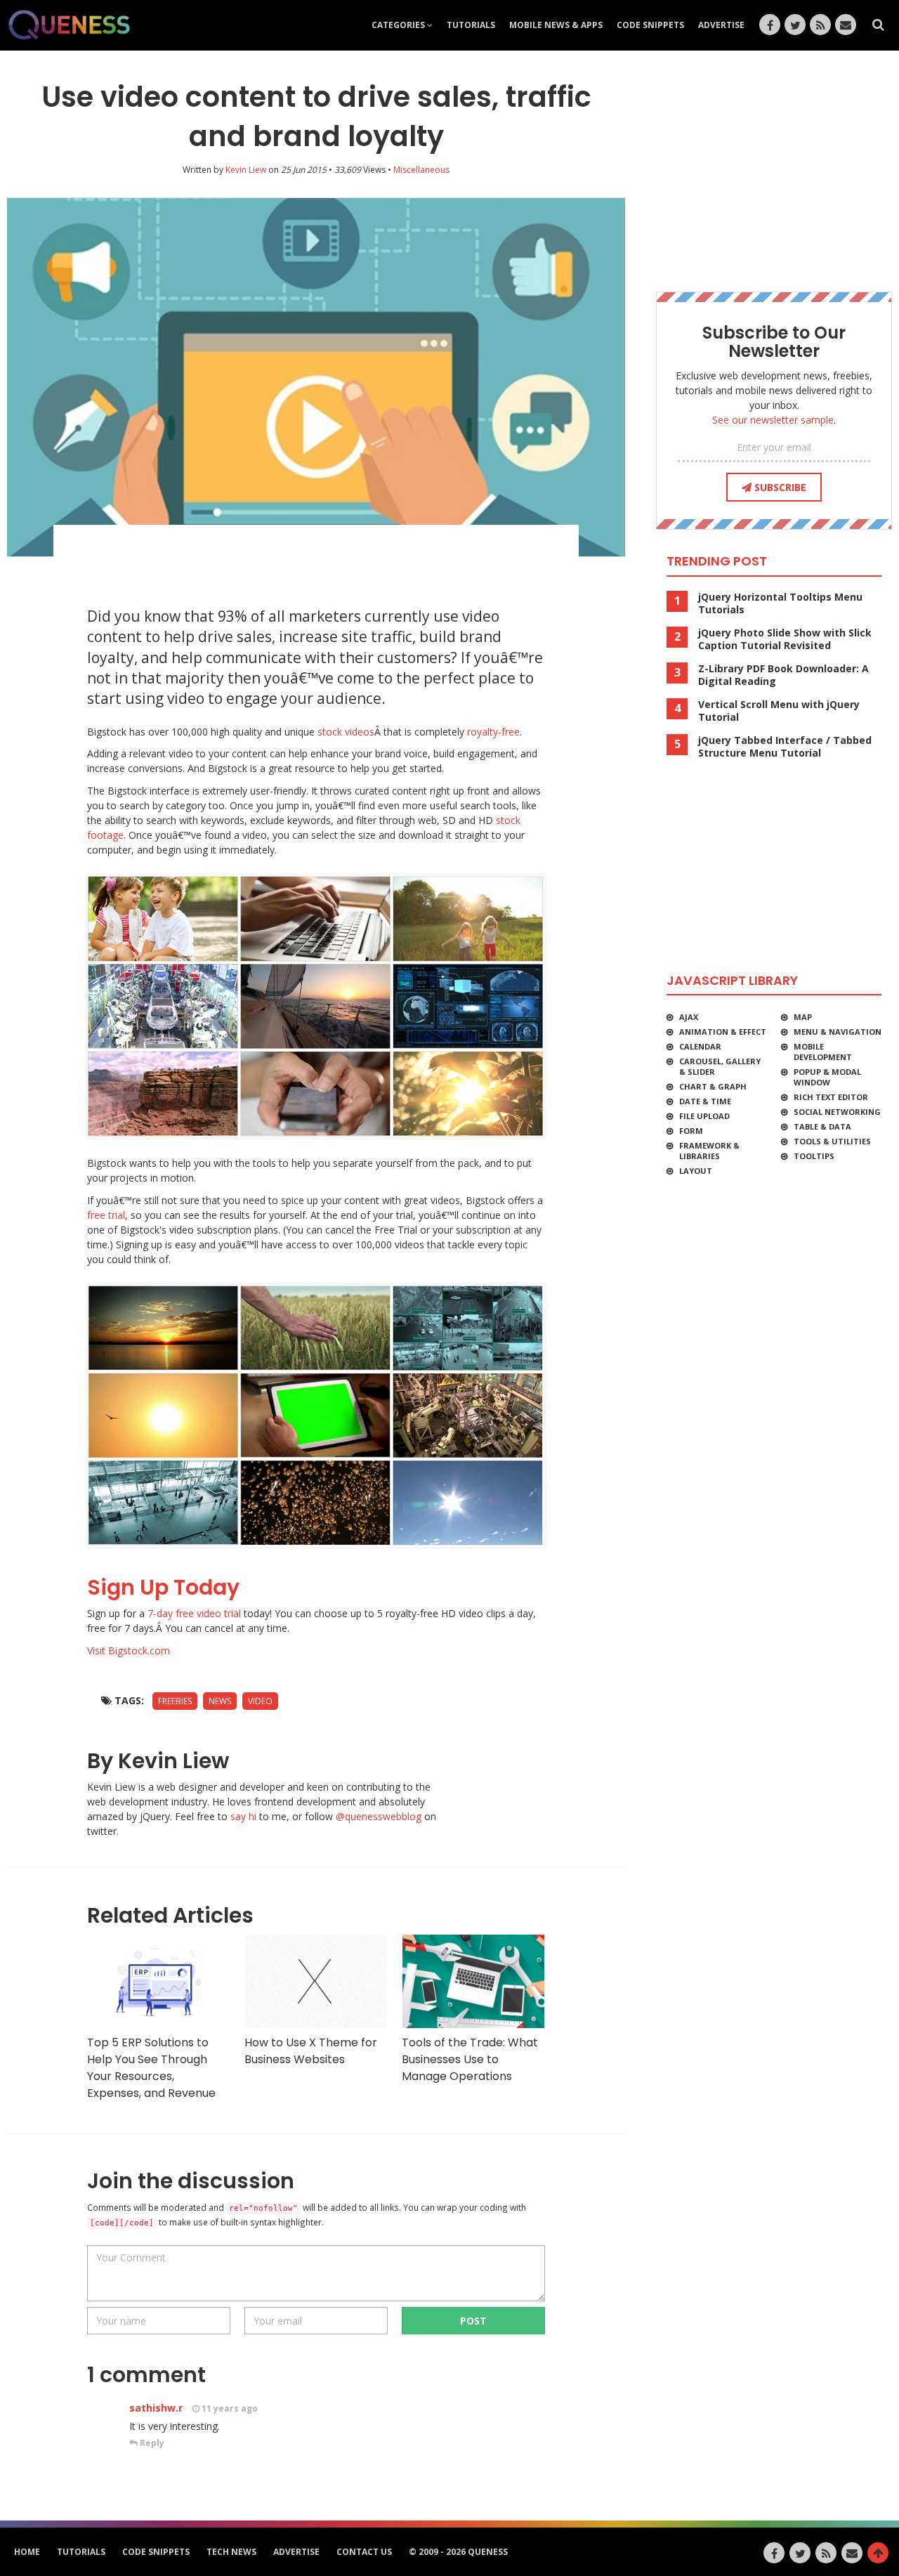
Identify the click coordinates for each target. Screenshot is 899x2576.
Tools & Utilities (832, 1141)
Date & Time (705, 1101)
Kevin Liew (246, 170)
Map (803, 1017)
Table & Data (822, 1126)
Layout (696, 1171)
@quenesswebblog (379, 1816)
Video (260, 1701)
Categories (399, 25)
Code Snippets (650, 25)
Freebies (175, 1701)
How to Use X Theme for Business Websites (311, 2051)
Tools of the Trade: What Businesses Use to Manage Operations (470, 2059)
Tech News (231, 2552)
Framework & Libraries (709, 1151)
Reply (151, 2443)
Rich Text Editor (831, 1097)
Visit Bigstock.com (129, 1650)
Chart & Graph (713, 1086)
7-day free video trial (196, 1613)
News (220, 1701)
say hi (243, 1816)
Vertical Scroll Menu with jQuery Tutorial (779, 711)
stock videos (346, 732)
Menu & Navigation (838, 1032)
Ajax (689, 1017)
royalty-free (493, 732)
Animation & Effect (723, 1032)
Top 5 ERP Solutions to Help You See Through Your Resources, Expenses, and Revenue (151, 2068)
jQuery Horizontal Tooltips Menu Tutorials (780, 603)
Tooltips (814, 1156)
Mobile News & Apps (556, 25)
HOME (27, 2552)
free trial (106, 1215)
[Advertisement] (316, 560)
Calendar (700, 1046)
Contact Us (364, 2552)
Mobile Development (823, 1052)
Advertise (721, 25)
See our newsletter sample (773, 420)
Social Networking (837, 1112)
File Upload (704, 1116)
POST (473, 2321)
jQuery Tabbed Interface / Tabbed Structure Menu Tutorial (785, 747)
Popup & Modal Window (827, 1077)
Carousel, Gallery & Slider (720, 1066)
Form (691, 1131)
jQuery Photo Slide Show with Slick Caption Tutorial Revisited (785, 639)
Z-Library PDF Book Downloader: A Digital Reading (783, 675)
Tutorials (471, 25)
